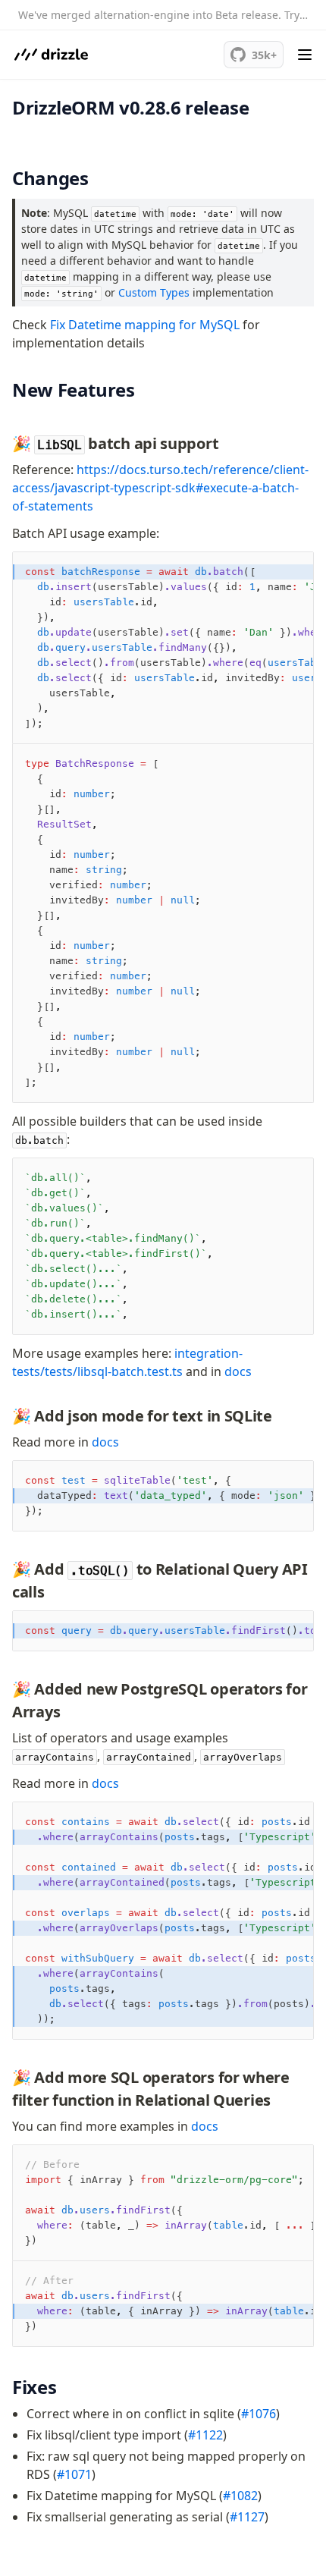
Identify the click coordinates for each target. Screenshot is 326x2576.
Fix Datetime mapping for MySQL (145, 325)
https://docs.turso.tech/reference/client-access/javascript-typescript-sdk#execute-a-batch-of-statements (160, 488)
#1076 (259, 2414)
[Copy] (291, 575)
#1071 (74, 2474)
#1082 (240, 2496)
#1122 (205, 2435)
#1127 (247, 2517)
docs (238, 1371)
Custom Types (154, 292)
